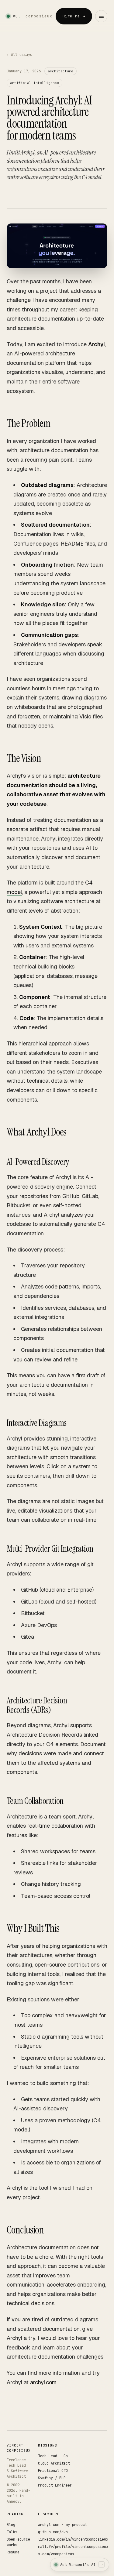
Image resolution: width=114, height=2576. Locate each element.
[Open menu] (101, 16)
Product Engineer (55, 2485)
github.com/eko (53, 2532)
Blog (11, 2525)
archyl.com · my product (62, 2525)
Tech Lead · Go (53, 2456)
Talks (12, 2532)
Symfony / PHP (52, 2478)
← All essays (19, 55)
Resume (13, 2552)
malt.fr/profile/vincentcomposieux (73, 2547)
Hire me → (74, 16)
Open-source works (18, 2542)
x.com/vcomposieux (56, 2554)
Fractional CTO (53, 2471)
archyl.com (43, 2382)
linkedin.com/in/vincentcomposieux (73, 2539)
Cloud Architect (54, 2463)
